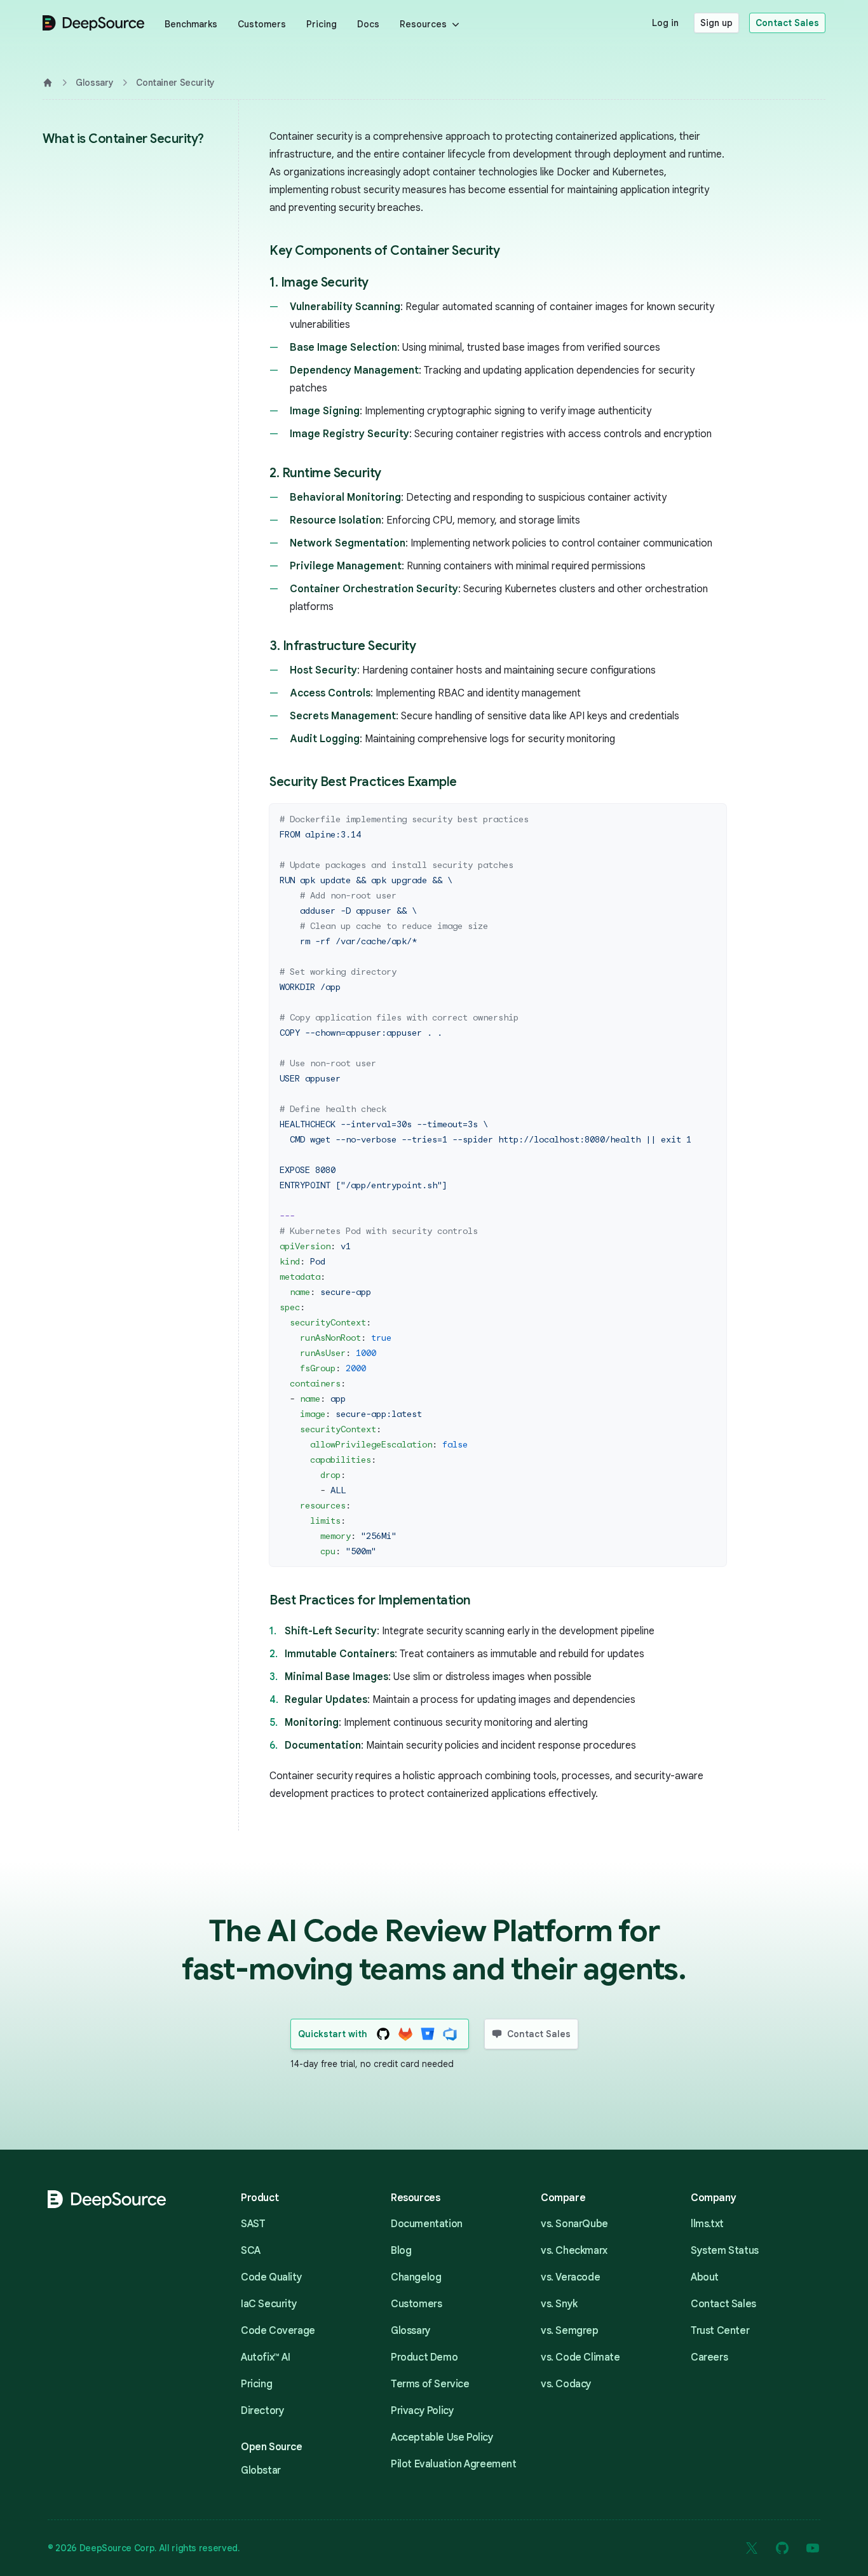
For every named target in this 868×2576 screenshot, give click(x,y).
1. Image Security (319, 282)
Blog (401, 2251)
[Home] (48, 83)
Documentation (427, 2224)
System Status (725, 2251)
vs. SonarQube (574, 2224)
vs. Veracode (570, 2277)
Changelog (416, 2277)
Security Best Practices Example (363, 782)
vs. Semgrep (570, 2331)
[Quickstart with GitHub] (383, 2034)
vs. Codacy (566, 2384)
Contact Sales (787, 23)
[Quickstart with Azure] (450, 2034)
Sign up (716, 23)
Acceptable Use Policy (442, 2437)
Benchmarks (191, 24)
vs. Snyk (559, 2304)
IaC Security (269, 2304)
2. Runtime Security (325, 473)
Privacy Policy (422, 2411)
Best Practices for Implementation (370, 1600)
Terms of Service (430, 2384)
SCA (251, 2251)
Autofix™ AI (266, 2357)
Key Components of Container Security (384, 251)
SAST (253, 2224)
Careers (709, 2357)
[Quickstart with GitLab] (406, 2034)
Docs (368, 24)
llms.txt (707, 2224)
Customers (262, 24)
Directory (262, 2411)
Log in (665, 23)
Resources (423, 24)
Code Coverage (278, 2331)
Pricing (322, 24)
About (705, 2277)
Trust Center (720, 2331)
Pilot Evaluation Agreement (454, 2464)
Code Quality (271, 2277)
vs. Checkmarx (574, 2251)
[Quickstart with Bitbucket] (428, 2034)
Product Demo (424, 2357)
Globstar (261, 2471)
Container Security (175, 83)
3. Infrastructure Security (342, 646)
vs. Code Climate (580, 2357)
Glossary (94, 83)
